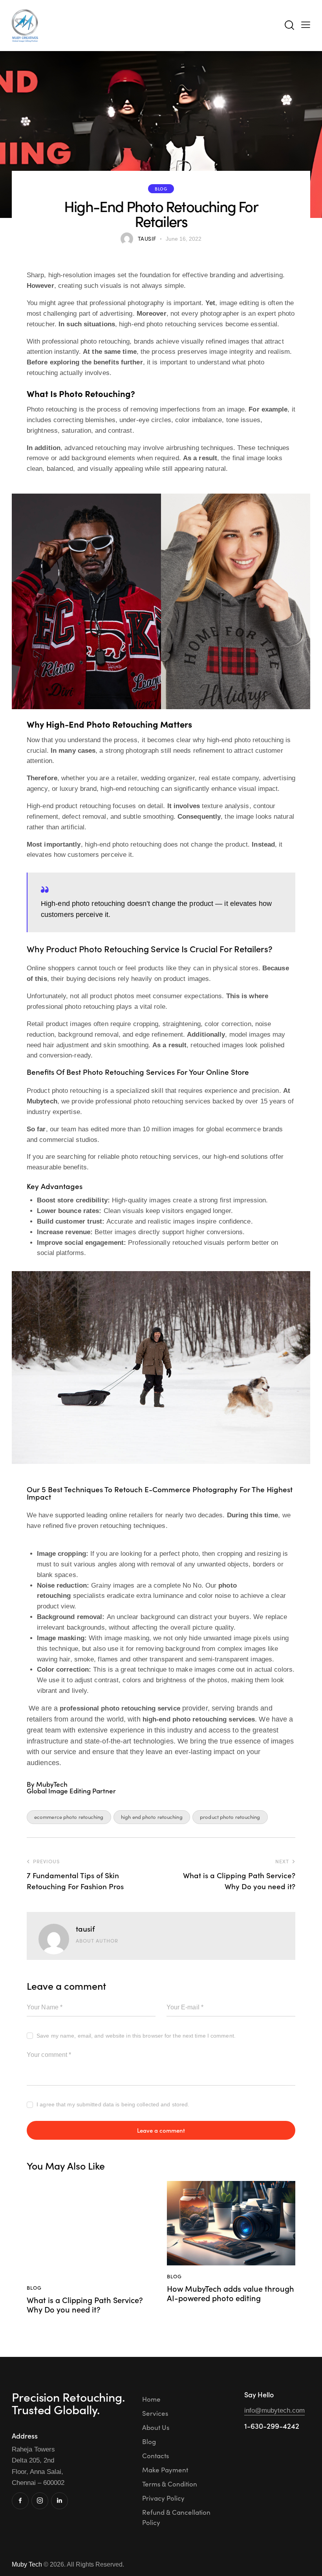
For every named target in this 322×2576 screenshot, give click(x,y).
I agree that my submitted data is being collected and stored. (113, 2104)
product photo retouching (230, 1817)
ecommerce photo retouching (69, 1817)
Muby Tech (27, 2564)
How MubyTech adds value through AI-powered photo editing (231, 2293)
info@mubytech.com (274, 2410)
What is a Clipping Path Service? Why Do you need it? (85, 2304)
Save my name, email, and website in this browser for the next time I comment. (136, 2036)
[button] (306, 25)
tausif (85, 1928)
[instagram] (40, 2501)
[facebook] (20, 2501)
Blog (161, 188)
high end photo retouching (152, 1817)
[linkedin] (59, 2501)
